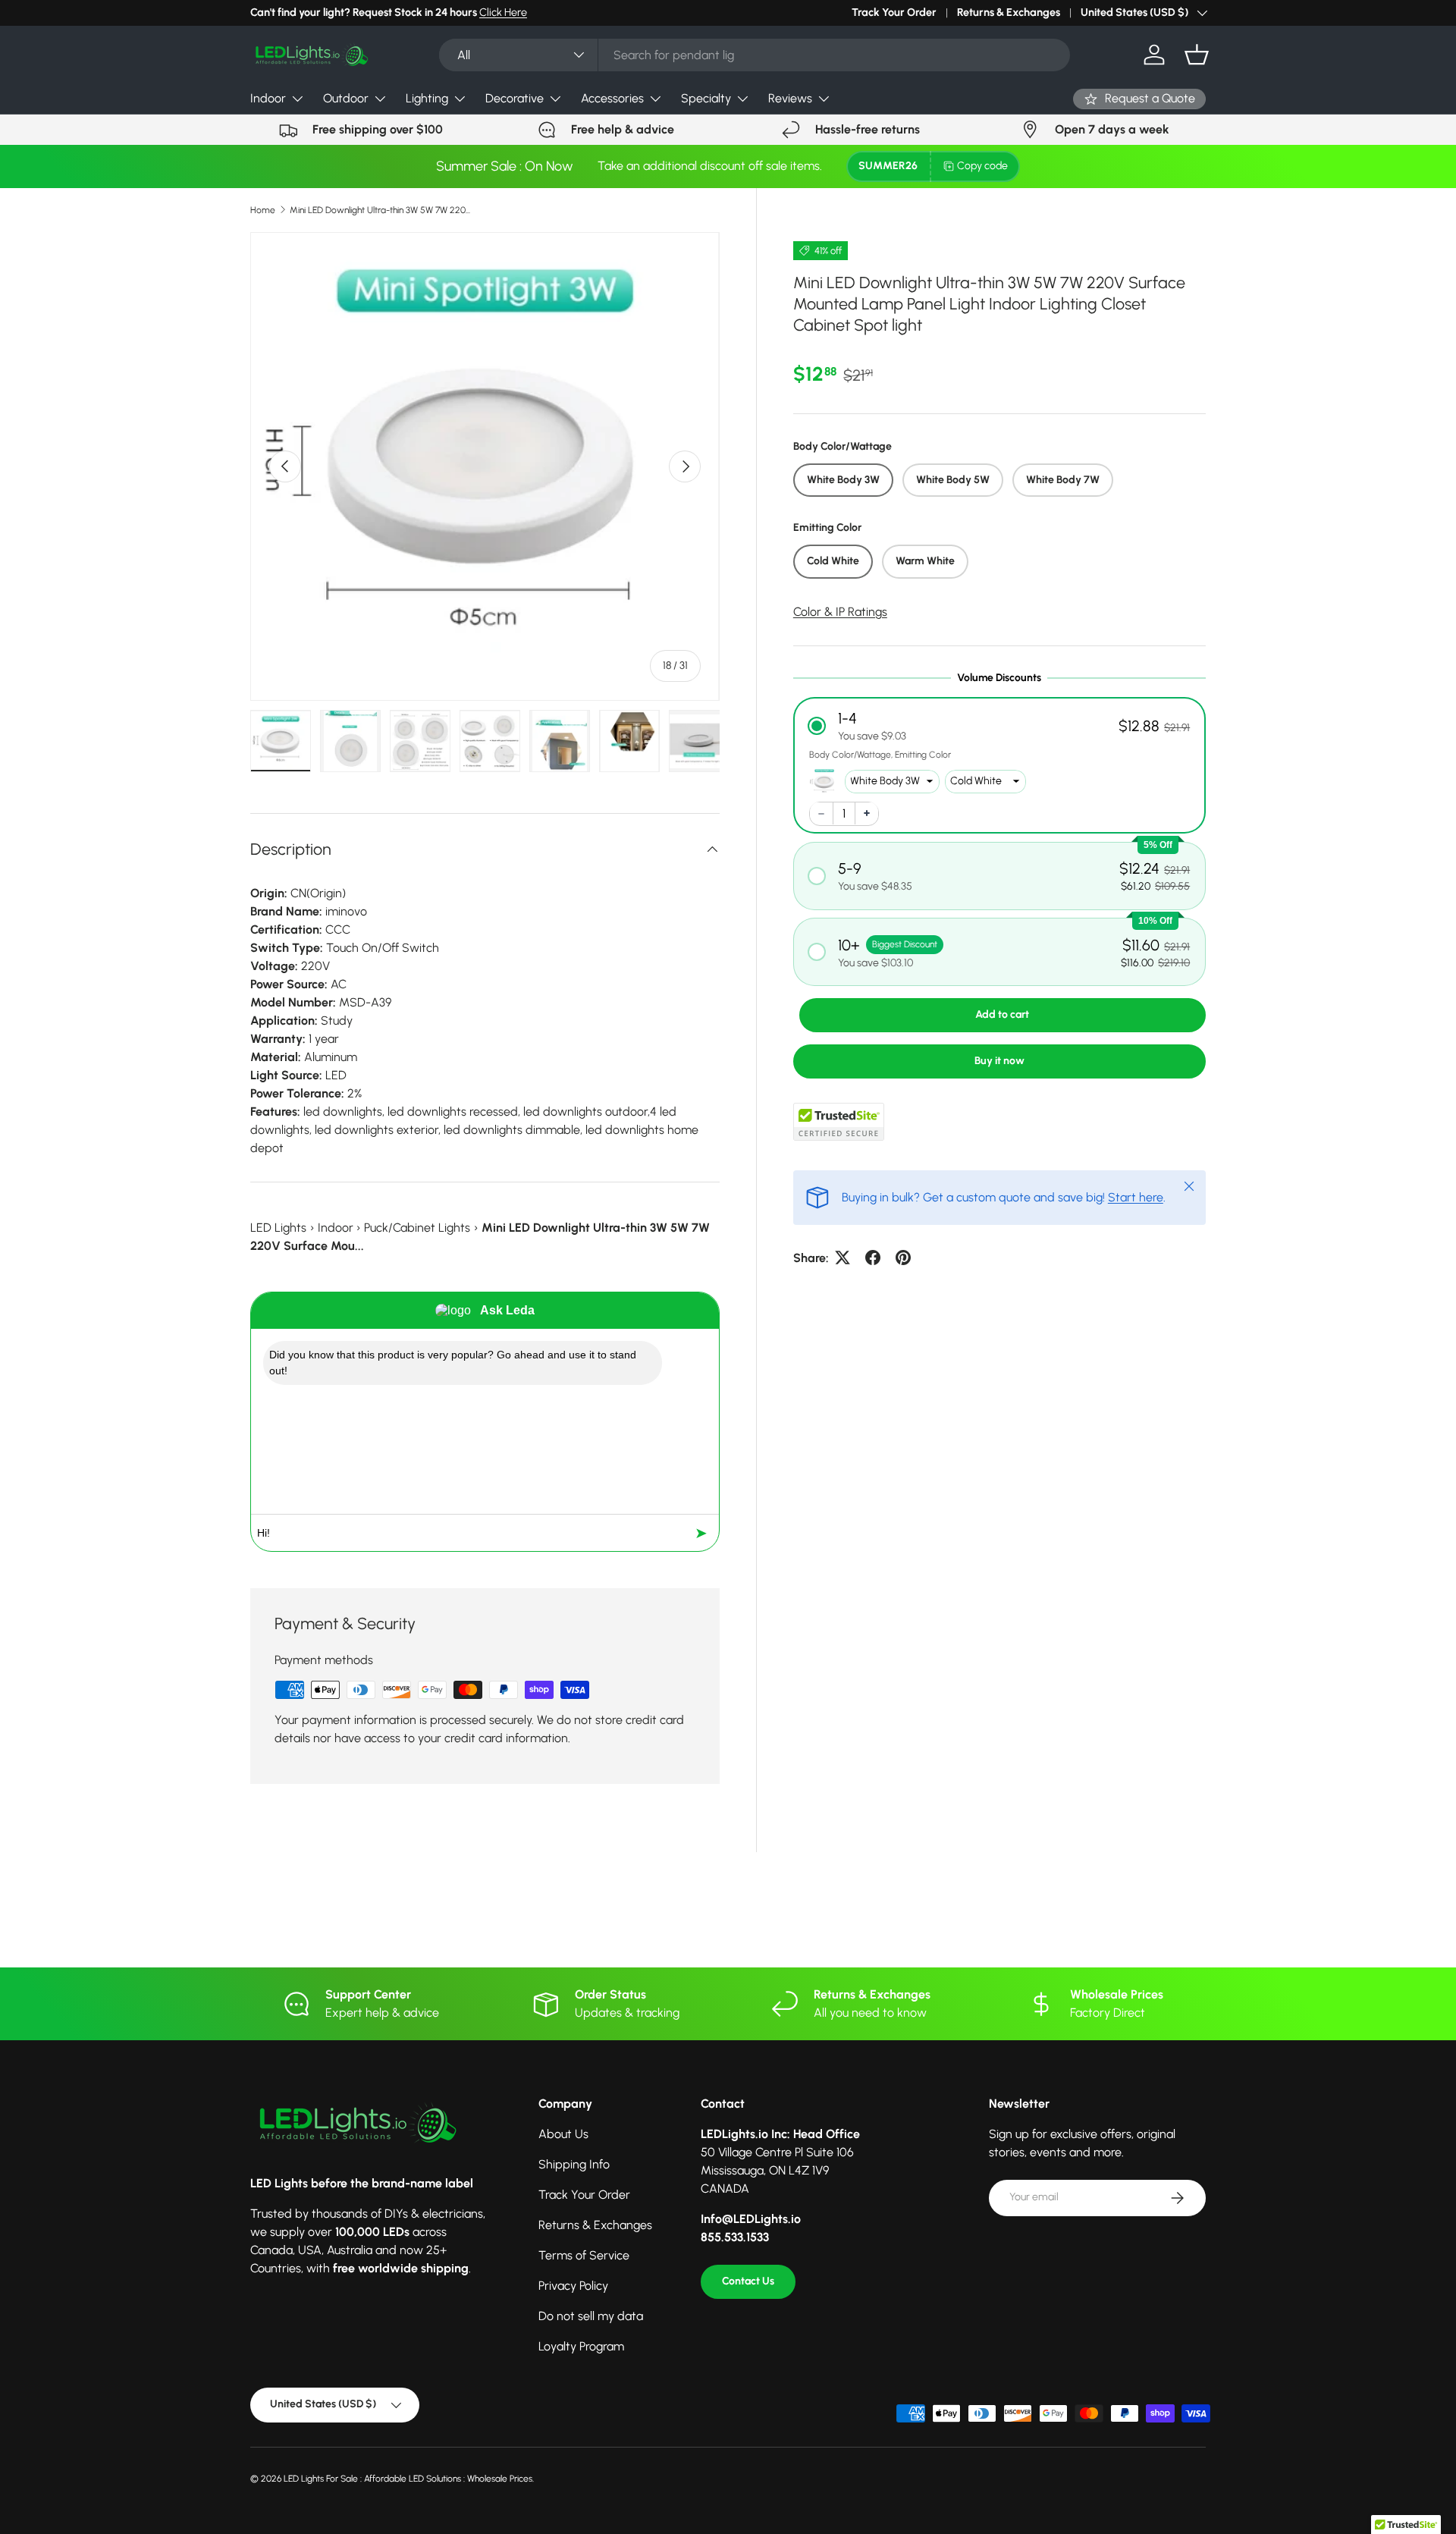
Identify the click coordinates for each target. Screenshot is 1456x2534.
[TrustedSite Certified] (839, 1121)
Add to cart (1002, 1014)
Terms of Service (584, 2255)
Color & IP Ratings (840, 611)
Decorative (515, 98)
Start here (1136, 1196)
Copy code (982, 166)
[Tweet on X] (843, 1258)
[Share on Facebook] (873, 1258)
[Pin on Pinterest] (903, 1258)
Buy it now (999, 1060)
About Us (563, 2134)
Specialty (706, 98)
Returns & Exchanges (1009, 12)
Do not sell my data (591, 2316)
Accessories (612, 98)
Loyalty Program (581, 2346)
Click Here (503, 12)
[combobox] (754, 55)
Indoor (268, 98)
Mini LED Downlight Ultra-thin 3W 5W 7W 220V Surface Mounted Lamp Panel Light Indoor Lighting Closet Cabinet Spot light (381, 210)
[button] (1197, 55)
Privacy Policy (573, 2286)
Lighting (427, 98)
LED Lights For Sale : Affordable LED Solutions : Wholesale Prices (408, 2479)
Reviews (790, 98)
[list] (485, 467)
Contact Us (748, 2281)
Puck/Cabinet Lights (417, 1228)
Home (263, 210)
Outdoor (346, 98)
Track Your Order (894, 12)
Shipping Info (574, 2164)
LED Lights (278, 1228)
